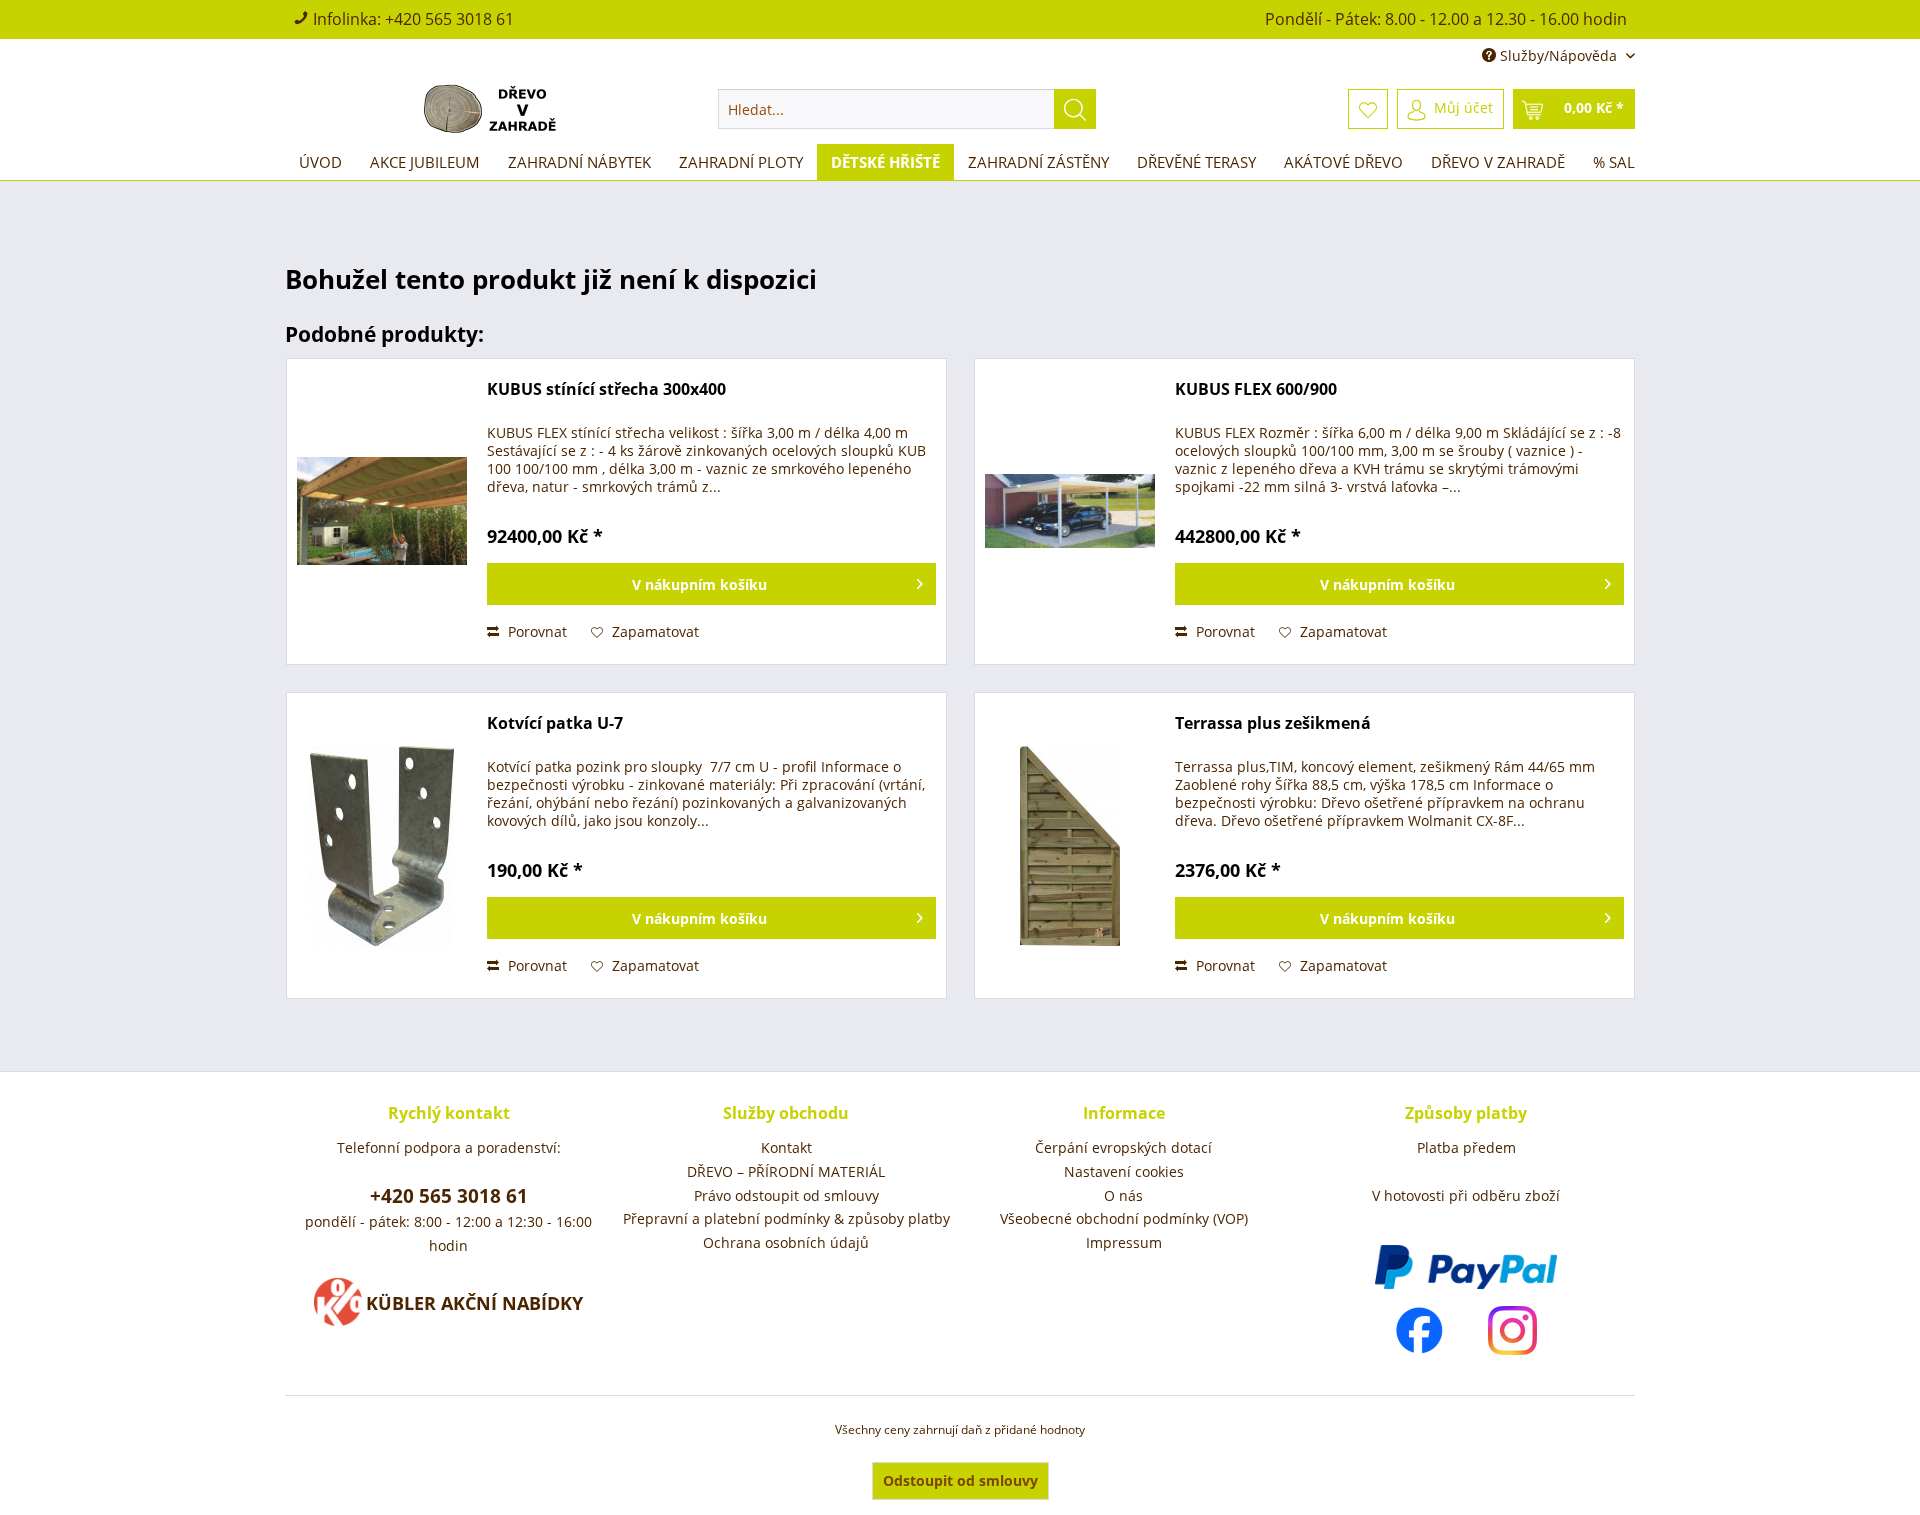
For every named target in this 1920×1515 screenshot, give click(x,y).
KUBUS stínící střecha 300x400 (606, 389)
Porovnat (535, 631)
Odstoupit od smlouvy (960, 1480)
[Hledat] (1075, 109)
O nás (1123, 1195)
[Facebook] (1419, 1330)
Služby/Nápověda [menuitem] (1558, 55)
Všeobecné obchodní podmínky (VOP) (1124, 1218)
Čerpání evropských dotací (1123, 1147)
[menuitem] (907, 109)
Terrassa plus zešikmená (1273, 723)
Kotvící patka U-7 (555, 723)
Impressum (1124, 1242)
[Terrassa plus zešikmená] (1070, 845)
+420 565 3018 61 (449, 19)
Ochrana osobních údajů (786, 1242)
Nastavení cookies (1124, 1171)
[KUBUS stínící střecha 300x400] (382, 511)
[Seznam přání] (1368, 109)
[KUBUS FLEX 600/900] (1070, 511)
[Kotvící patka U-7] (382, 845)
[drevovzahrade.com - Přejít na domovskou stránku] (493, 109)
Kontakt (786, 1147)
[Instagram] (1512, 1330)
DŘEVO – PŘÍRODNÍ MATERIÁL (786, 1171)
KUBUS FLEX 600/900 (1256, 389)
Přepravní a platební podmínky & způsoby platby (786, 1218)
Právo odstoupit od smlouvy (786, 1195)
